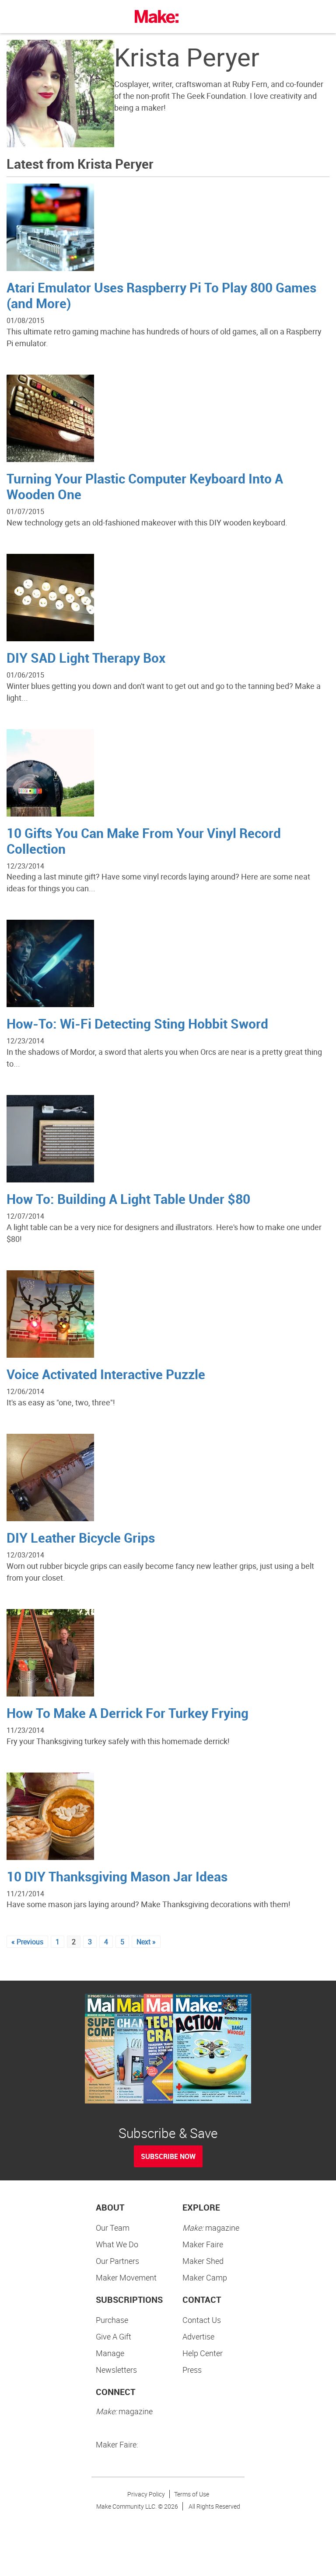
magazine (211, 2228)
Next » (146, 1942)
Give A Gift (114, 2336)
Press (192, 2370)
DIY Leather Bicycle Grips (81, 1538)
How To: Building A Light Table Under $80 (128, 1199)
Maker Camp (205, 2277)
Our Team (113, 2228)
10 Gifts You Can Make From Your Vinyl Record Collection (144, 841)
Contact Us (202, 2320)
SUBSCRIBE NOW (168, 2156)
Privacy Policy (146, 2494)
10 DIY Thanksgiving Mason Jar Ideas (117, 1876)
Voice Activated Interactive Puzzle (106, 1374)
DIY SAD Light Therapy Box (86, 658)
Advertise (198, 2336)
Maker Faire (203, 2244)
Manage (110, 2353)
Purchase (112, 2320)
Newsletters (116, 2370)
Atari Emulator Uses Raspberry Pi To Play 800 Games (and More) (161, 295)
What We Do (117, 2244)
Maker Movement (126, 2277)
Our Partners (117, 2261)
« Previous (27, 1942)
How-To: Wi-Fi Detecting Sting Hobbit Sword (137, 1024)
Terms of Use (192, 2494)
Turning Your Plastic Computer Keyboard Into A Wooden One (145, 486)
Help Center (203, 2353)
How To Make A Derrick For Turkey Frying (128, 1713)
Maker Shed (203, 2261)
